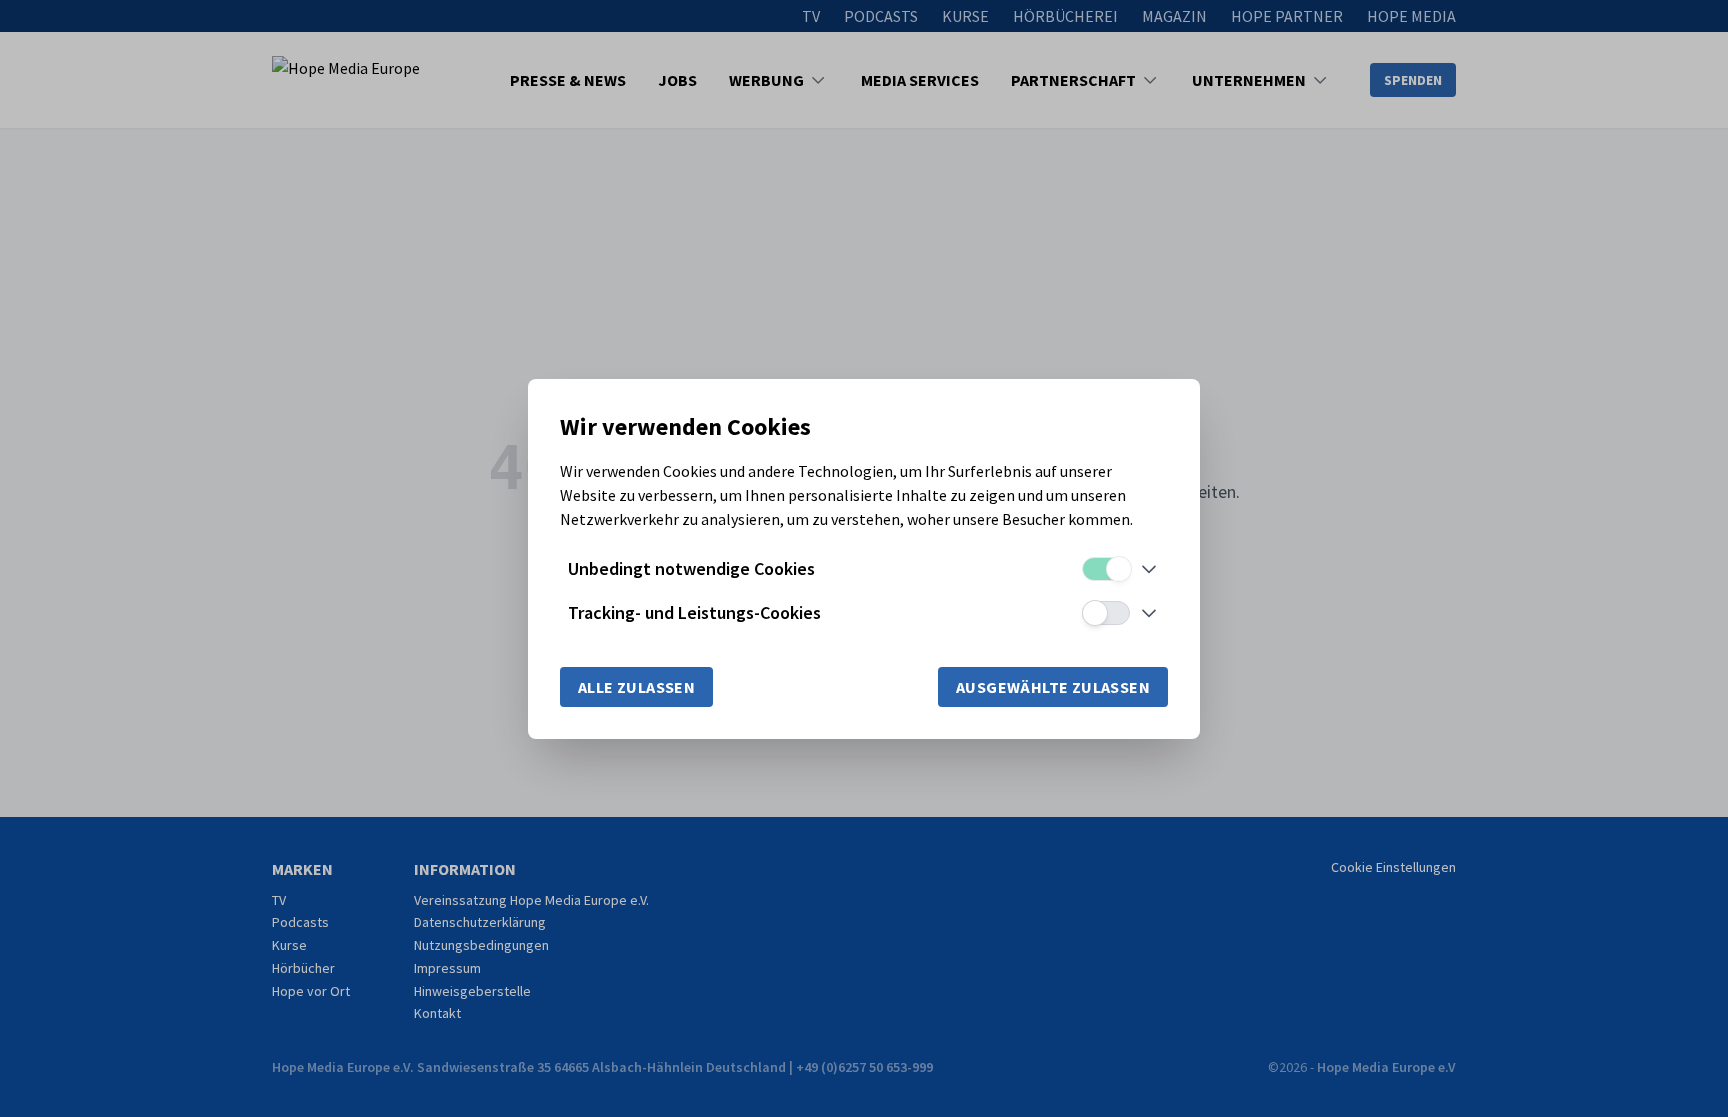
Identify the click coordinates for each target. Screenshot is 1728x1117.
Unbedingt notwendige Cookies (691, 568)
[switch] (1106, 569)
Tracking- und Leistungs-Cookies (694, 612)
